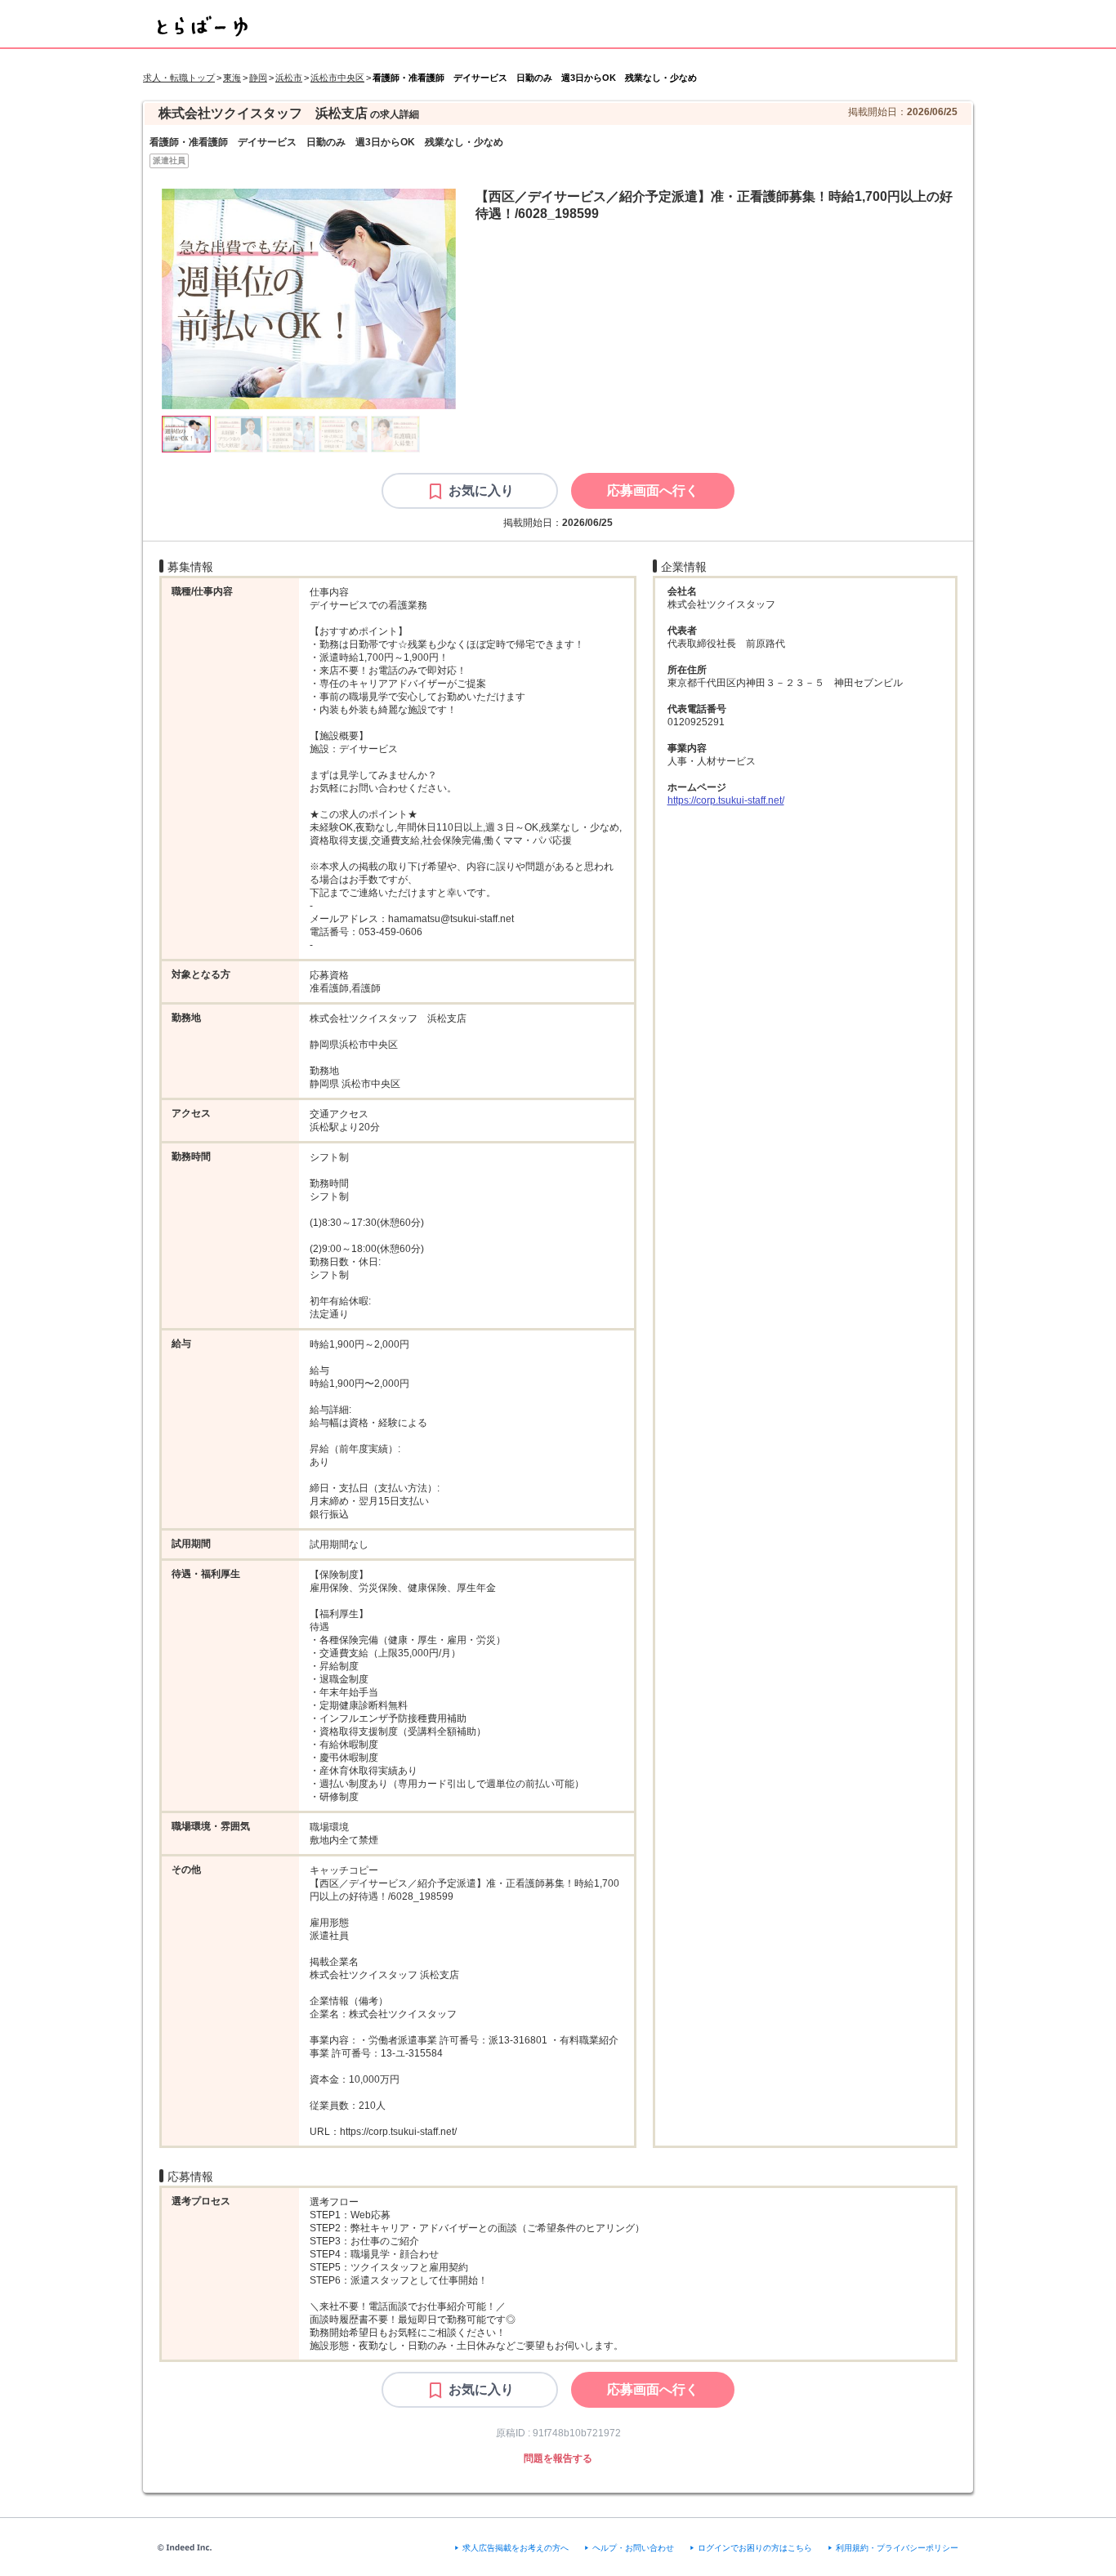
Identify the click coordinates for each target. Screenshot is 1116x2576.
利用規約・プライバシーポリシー (897, 2548)
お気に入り (481, 490)
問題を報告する (558, 2458)
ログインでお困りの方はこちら (755, 2548)
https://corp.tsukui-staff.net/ (726, 800)
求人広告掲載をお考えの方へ (516, 2548)
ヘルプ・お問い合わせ (633, 2548)
